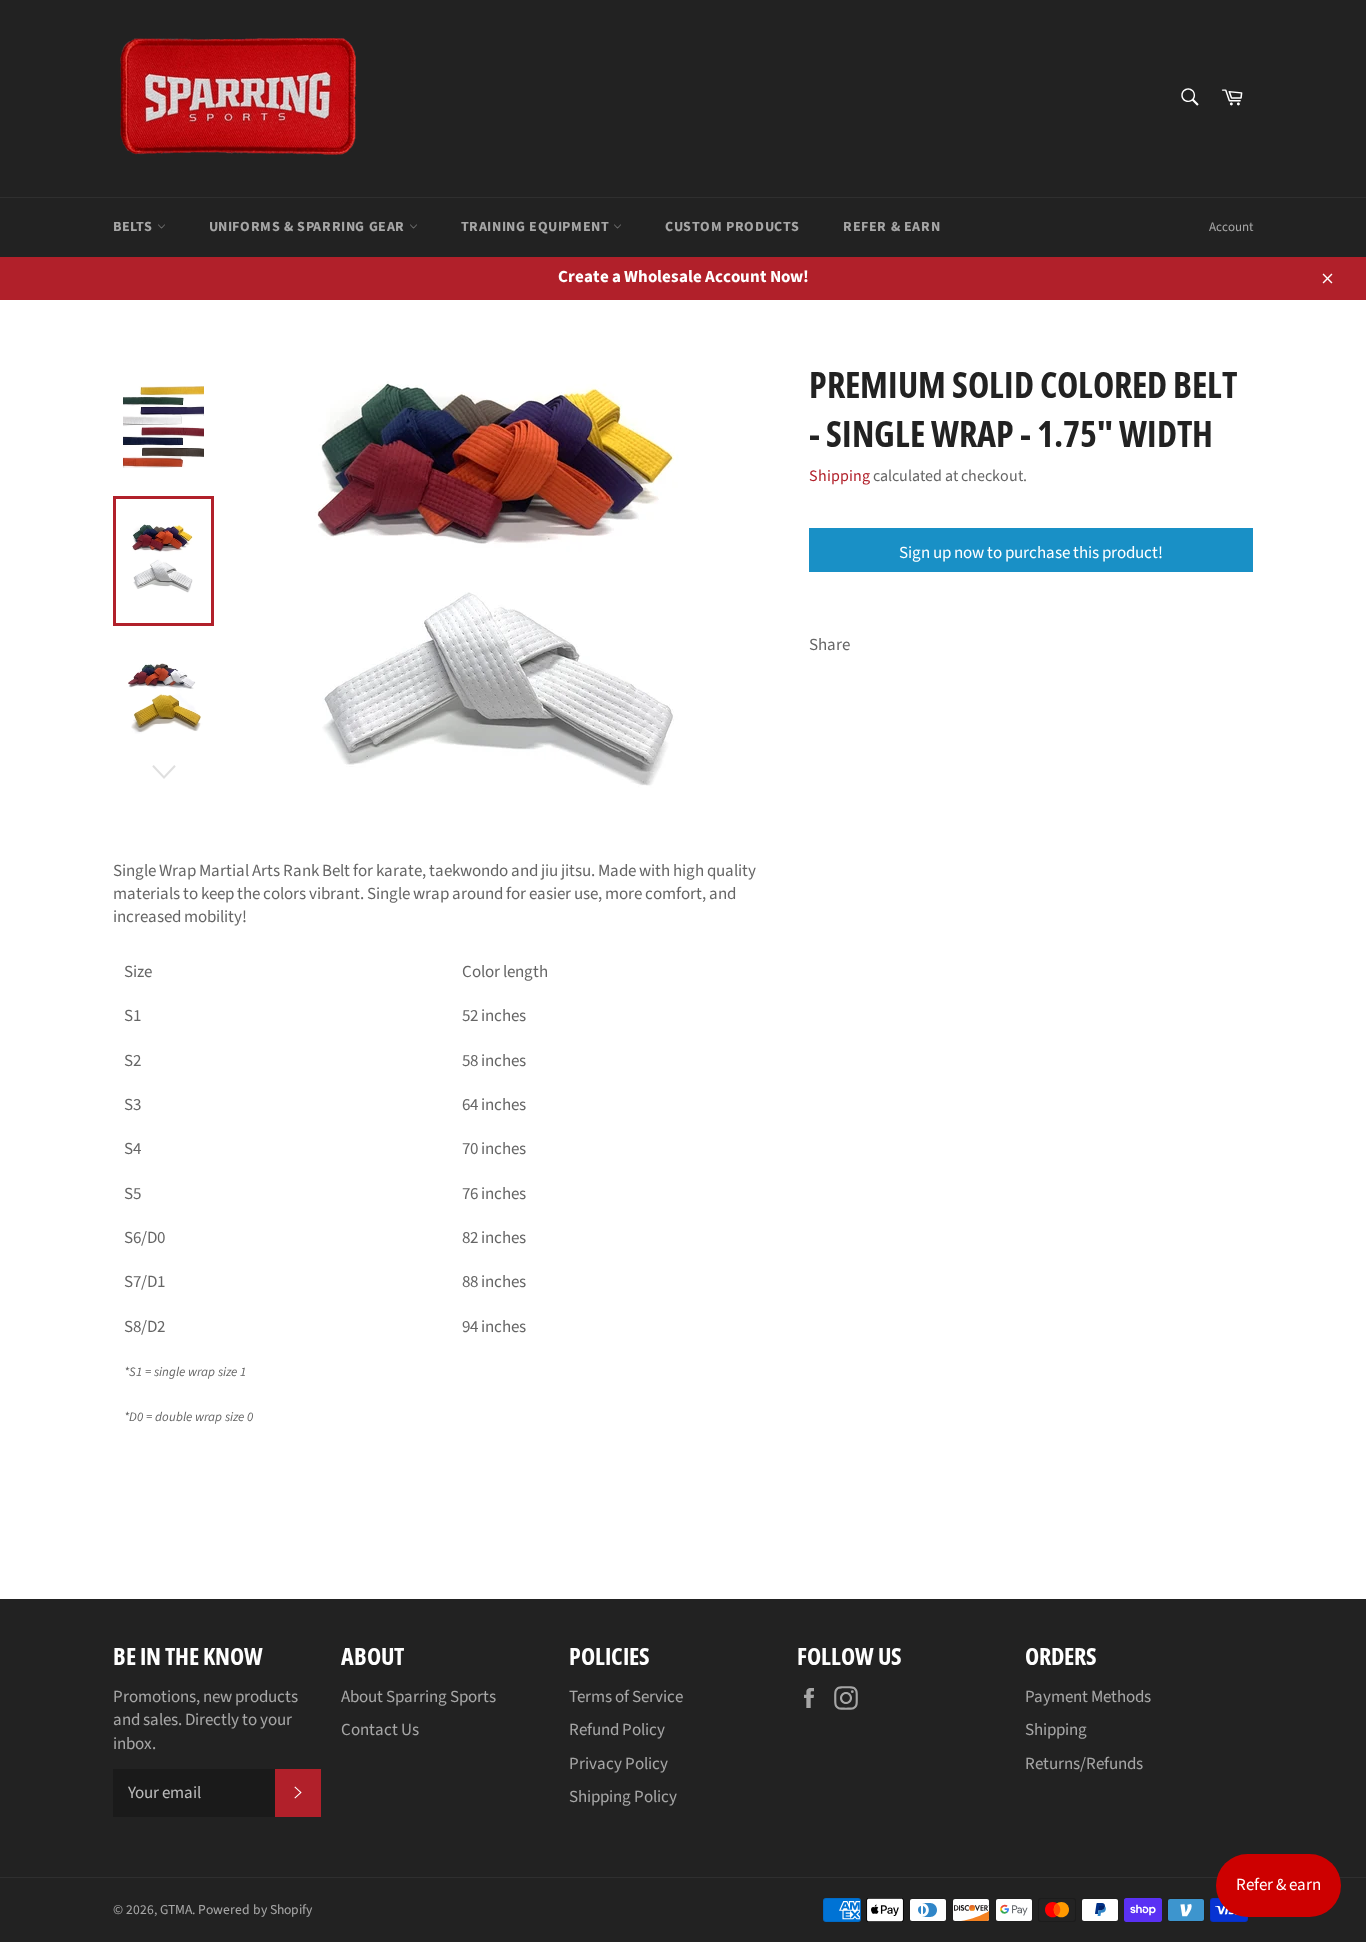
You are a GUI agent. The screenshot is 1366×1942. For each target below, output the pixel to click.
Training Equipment (537, 227)
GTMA (176, 1909)
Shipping (839, 476)
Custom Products (732, 227)
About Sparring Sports (418, 1697)
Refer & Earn (891, 227)
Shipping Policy (623, 1797)
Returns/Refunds (1084, 1764)
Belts (135, 227)
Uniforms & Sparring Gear (309, 227)
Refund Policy (617, 1730)
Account (1231, 227)
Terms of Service (626, 1697)
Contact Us (380, 1730)
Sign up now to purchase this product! (1031, 553)
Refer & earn (1278, 1885)
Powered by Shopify (255, 1909)
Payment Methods (1088, 1697)
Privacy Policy (618, 1764)
